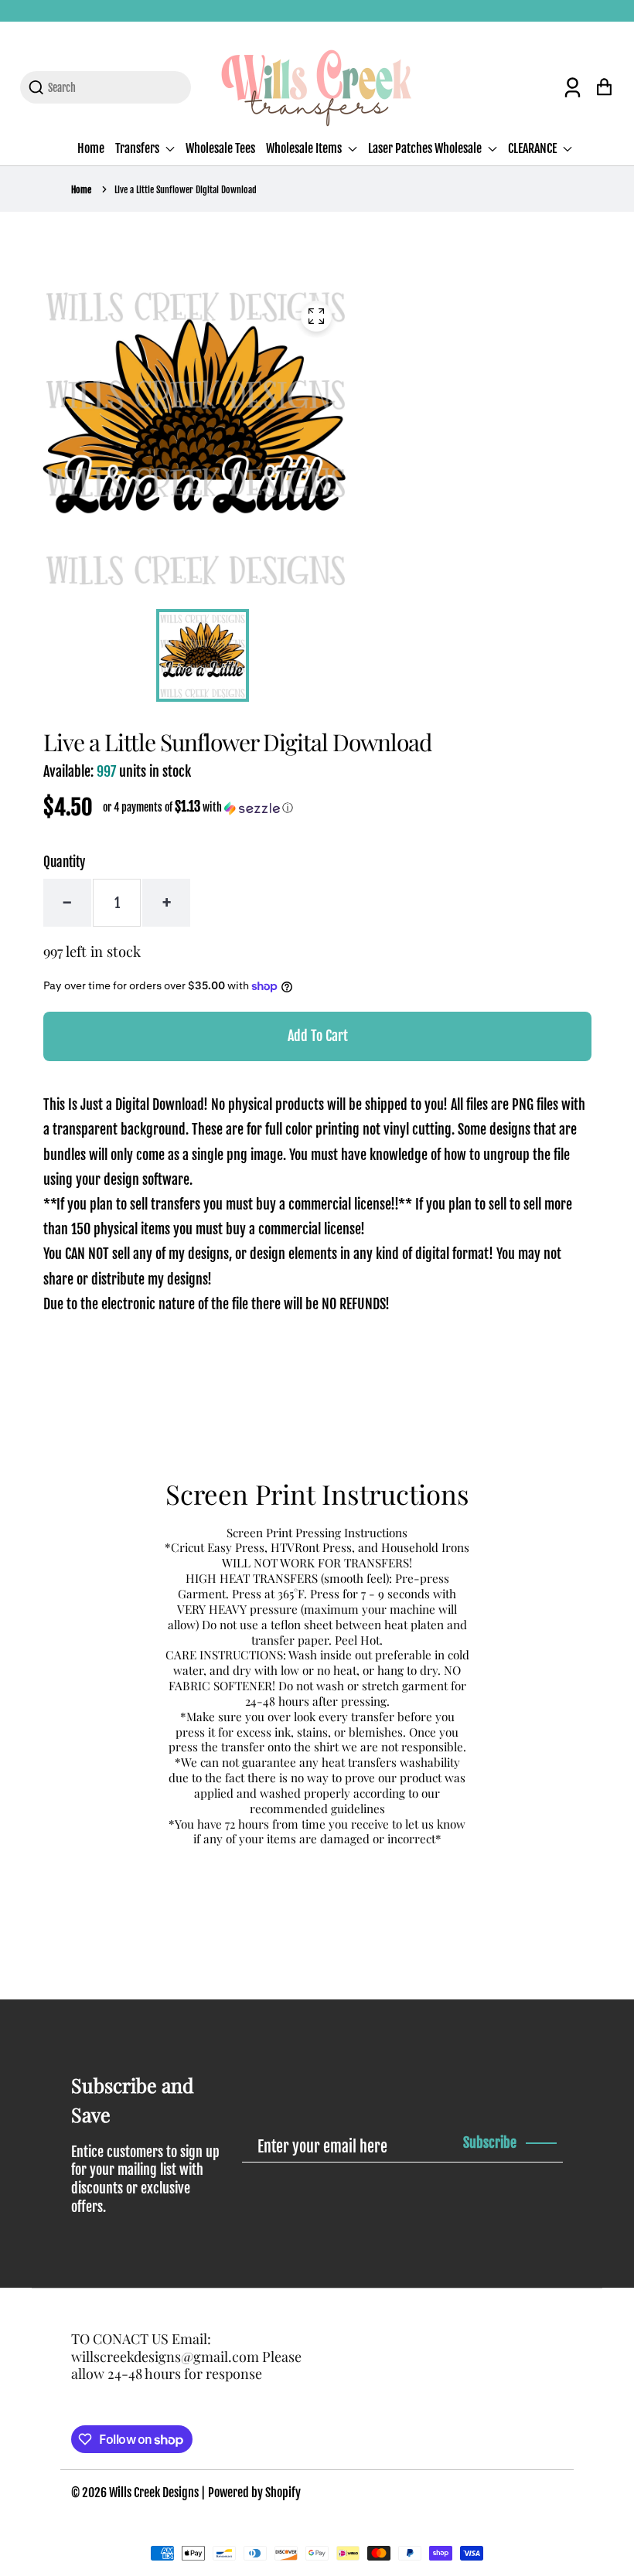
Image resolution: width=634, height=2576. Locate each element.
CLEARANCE (533, 148)
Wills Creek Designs (154, 2493)
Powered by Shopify (254, 2493)
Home (91, 148)
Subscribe (490, 2142)
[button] (198, 808)
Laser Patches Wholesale (426, 148)
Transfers (138, 148)
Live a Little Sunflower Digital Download (186, 190)
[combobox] (114, 87)
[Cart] (604, 87)
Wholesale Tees (220, 148)
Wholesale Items (305, 148)
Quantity (64, 862)
